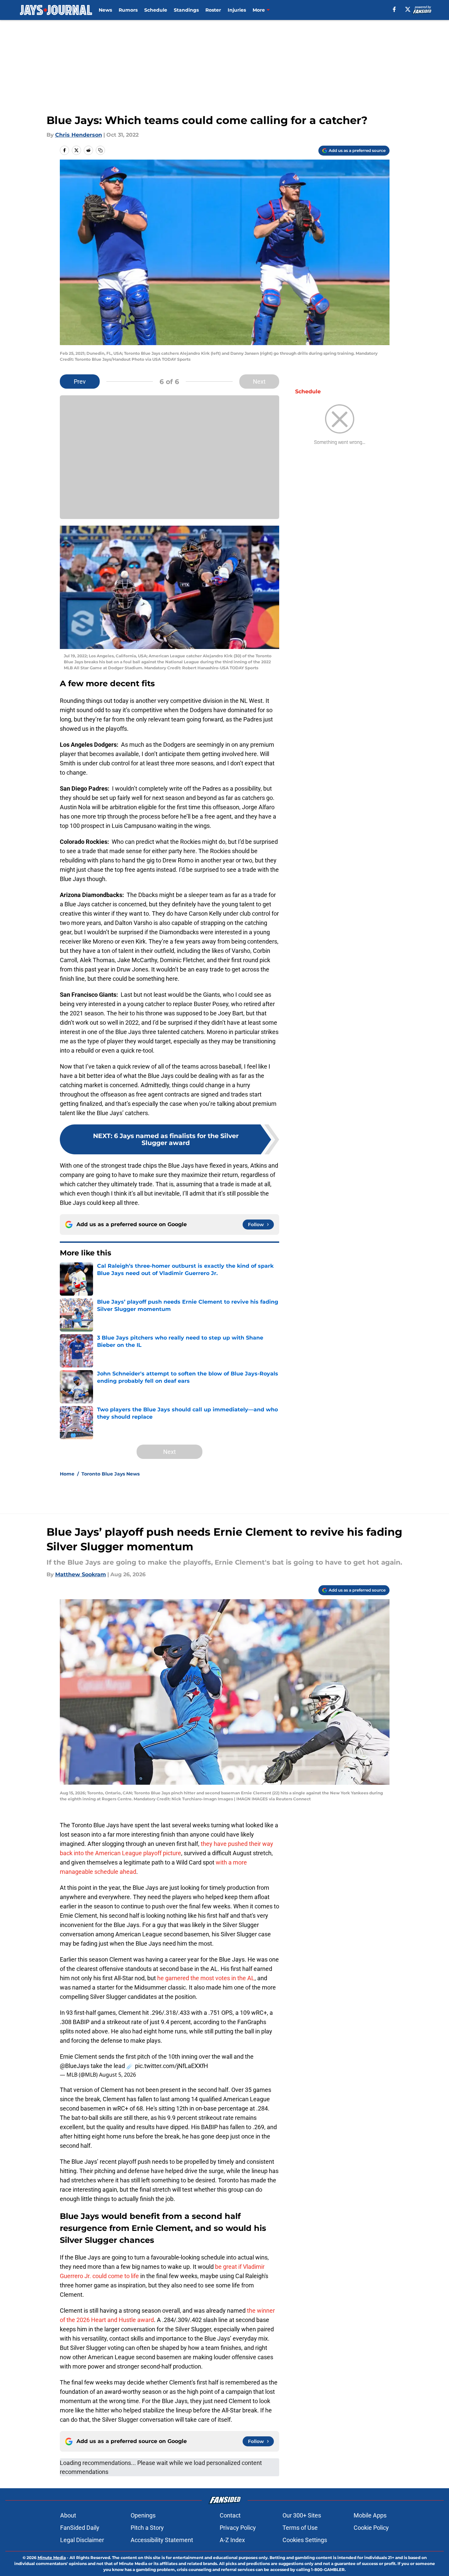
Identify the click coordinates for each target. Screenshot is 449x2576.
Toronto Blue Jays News (111, 1474)
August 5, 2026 (117, 2075)
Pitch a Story (147, 2528)
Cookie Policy (371, 2528)
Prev (80, 382)
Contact (230, 2515)
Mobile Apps (370, 2515)
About (68, 2515)
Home (67, 1474)
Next (259, 382)
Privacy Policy (238, 2528)
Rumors (128, 10)
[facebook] (394, 9)
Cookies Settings (305, 2540)
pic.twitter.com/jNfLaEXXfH (171, 2066)
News (105, 10)
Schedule (156, 10)
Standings (186, 10)
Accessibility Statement (162, 2540)
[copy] (100, 150)
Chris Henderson (79, 135)
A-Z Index (232, 2540)
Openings (143, 2515)
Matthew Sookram (81, 1574)
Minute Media (52, 2558)
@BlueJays (75, 2066)
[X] (408, 9)
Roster (213, 10)
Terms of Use (300, 2528)
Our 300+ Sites (302, 2515)
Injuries (237, 10)
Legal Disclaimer (82, 2540)
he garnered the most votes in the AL (205, 1978)
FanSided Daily (80, 2528)
